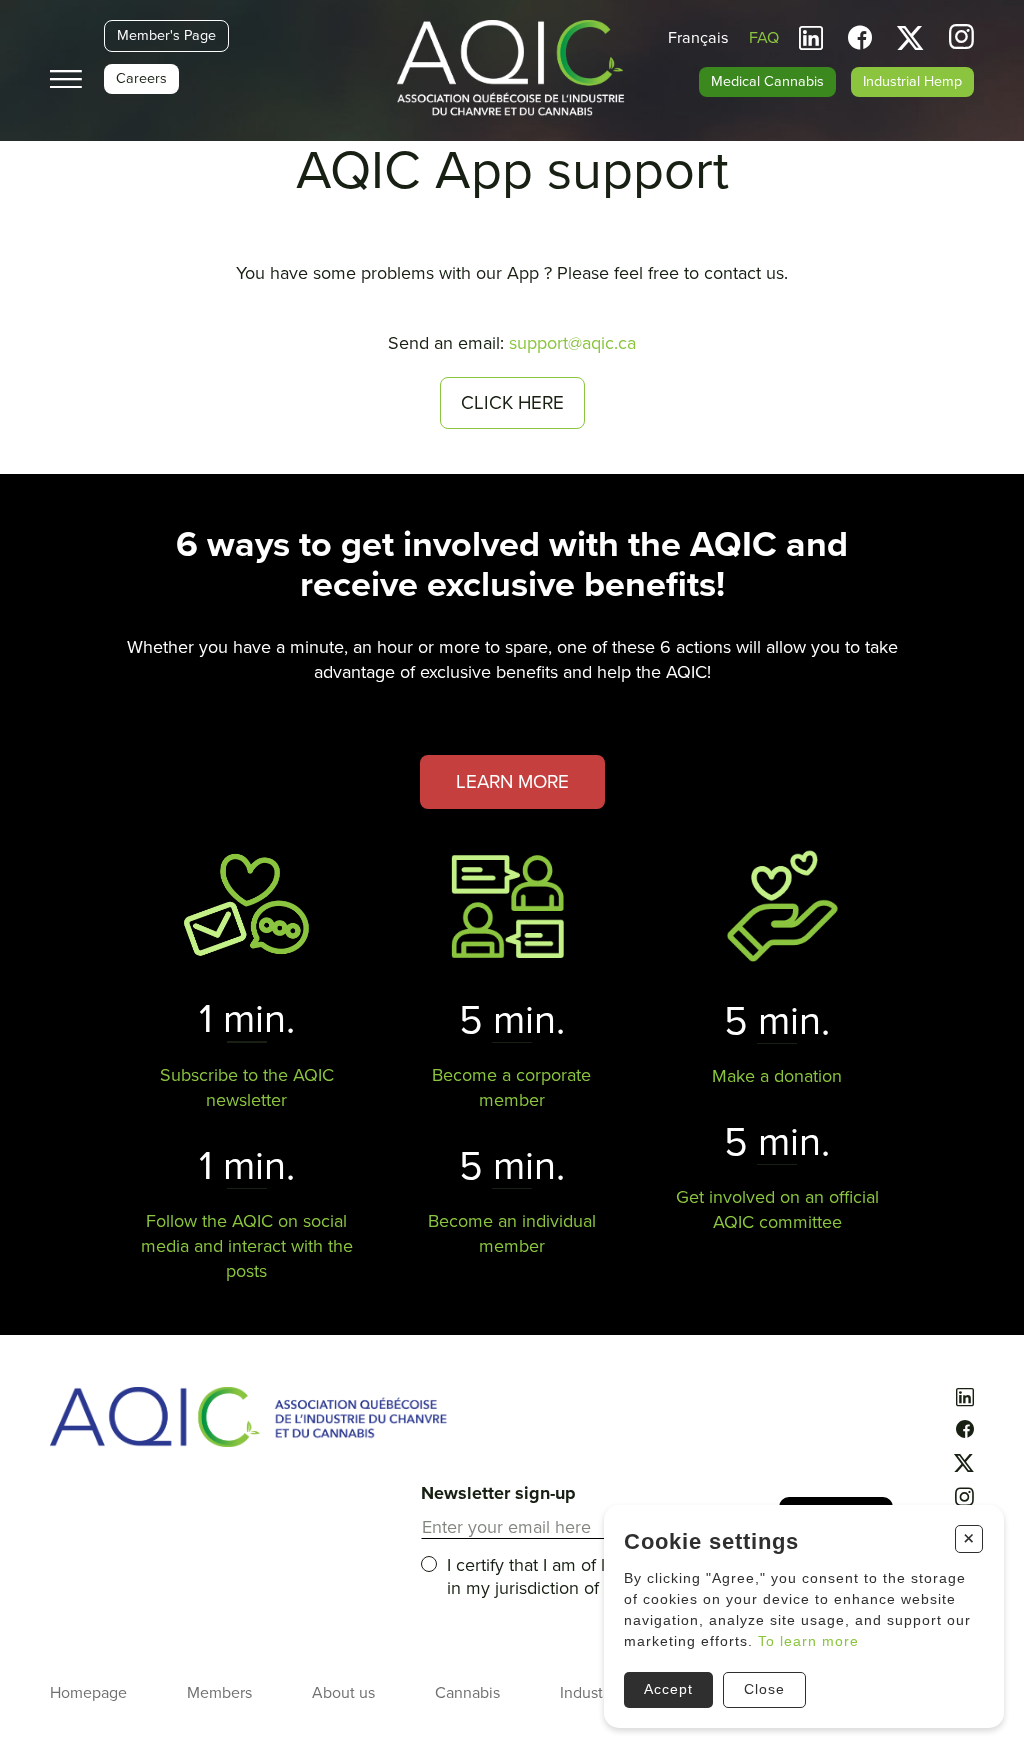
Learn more (512, 782)
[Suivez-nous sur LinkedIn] (811, 38)
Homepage (88, 1693)
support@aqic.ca (572, 343)
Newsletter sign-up (498, 1493)
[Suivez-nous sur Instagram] (961, 39)
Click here (512, 403)
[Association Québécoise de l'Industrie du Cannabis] (512, 70)
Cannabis (467, 1693)
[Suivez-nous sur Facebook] (860, 38)
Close (764, 1689)
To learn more (808, 1641)
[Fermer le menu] (66, 79)
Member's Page (166, 35)
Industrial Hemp (912, 81)
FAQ (764, 38)
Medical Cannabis (767, 81)
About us (343, 1693)
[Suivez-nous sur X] (910, 38)
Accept (668, 1689)
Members (219, 1693)
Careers (141, 78)
